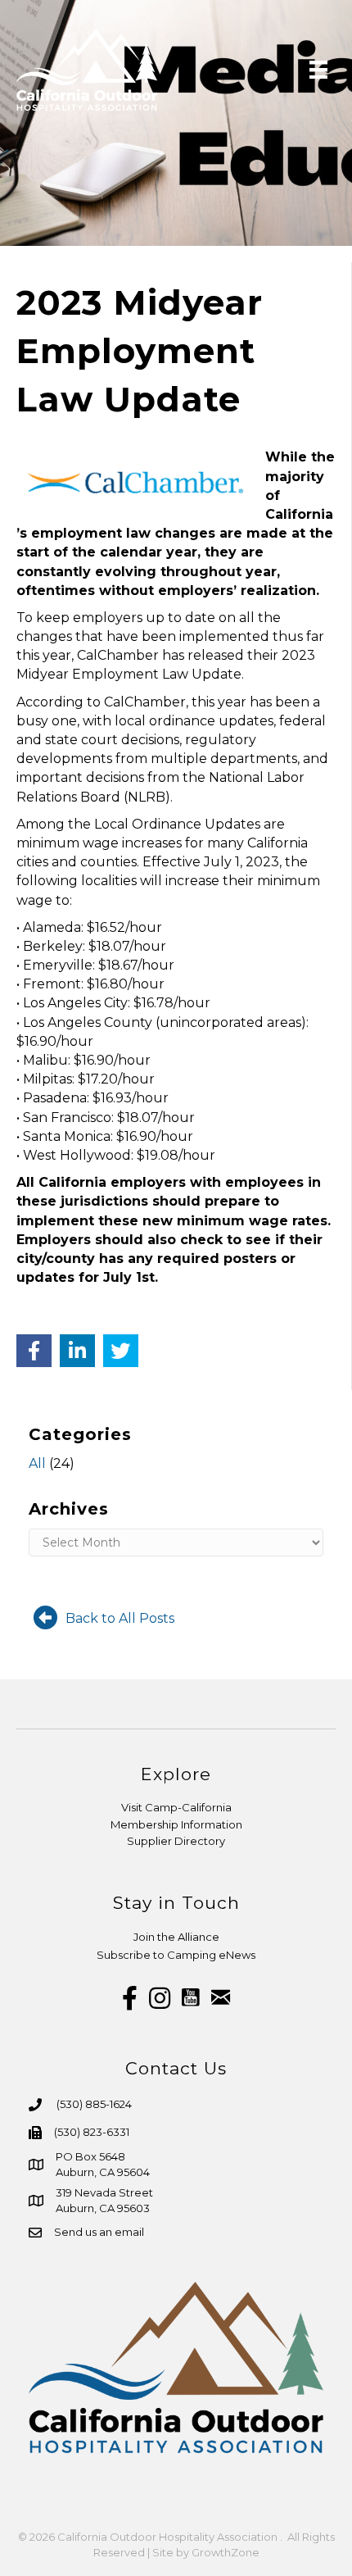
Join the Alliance (176, 1937)
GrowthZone (226, 2552)
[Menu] (318, 70)
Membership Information (176, 1824)
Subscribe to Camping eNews (176, 1955)
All (37, 1463)
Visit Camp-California (176, 1807)
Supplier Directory (176, 1841)
